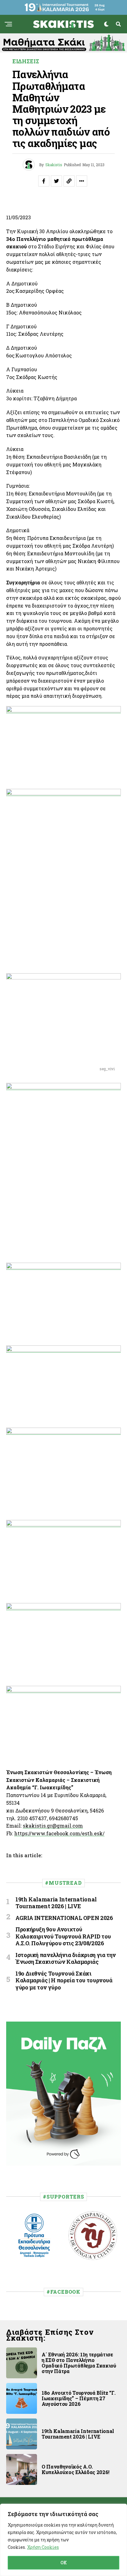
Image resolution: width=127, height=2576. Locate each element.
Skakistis (54, 165)
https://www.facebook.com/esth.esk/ (59, 1833)
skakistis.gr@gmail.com (53, 1826)
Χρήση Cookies (43, 2547)
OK (64, 2563)
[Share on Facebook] (44, 181)
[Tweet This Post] (56, 181)
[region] (63, 2540)
